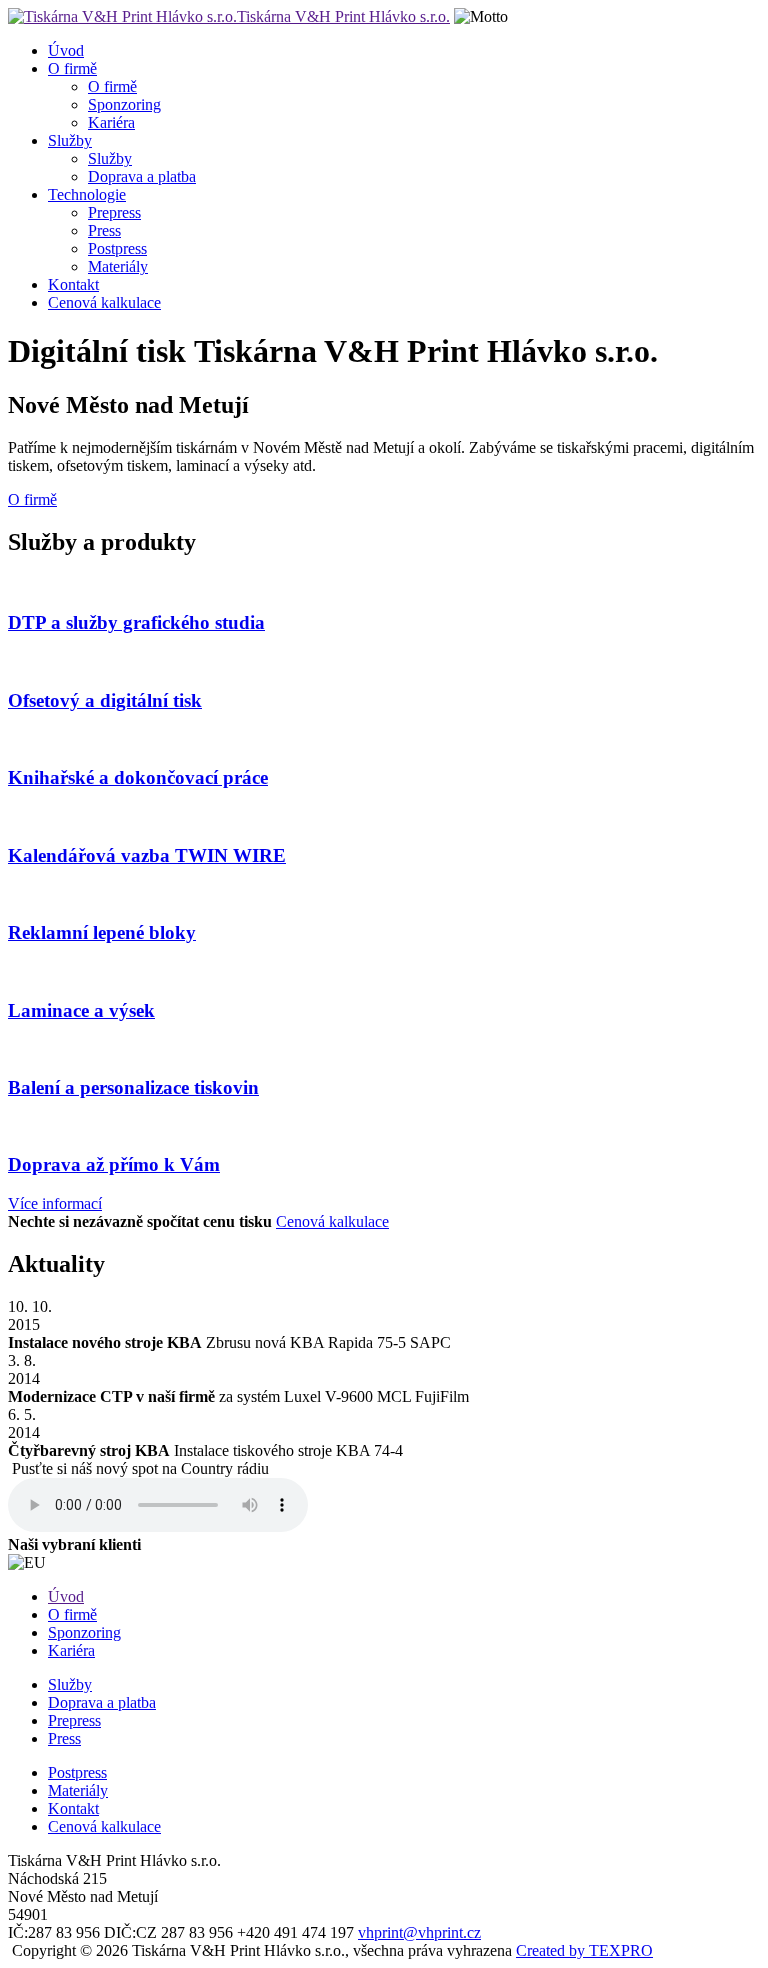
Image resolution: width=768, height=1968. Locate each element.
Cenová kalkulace (104, 302)
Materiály (118, 266)
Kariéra (111, 122)
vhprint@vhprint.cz (419, 1932)
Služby (70, 140)
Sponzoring (124, 104)
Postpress (117, 248)
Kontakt (73, 284)
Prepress (114, 212)
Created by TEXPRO (584, 1950)
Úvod (66, 50)
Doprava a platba (142, 176)
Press (104, 230)
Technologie (87, 194)
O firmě (72, 68)
